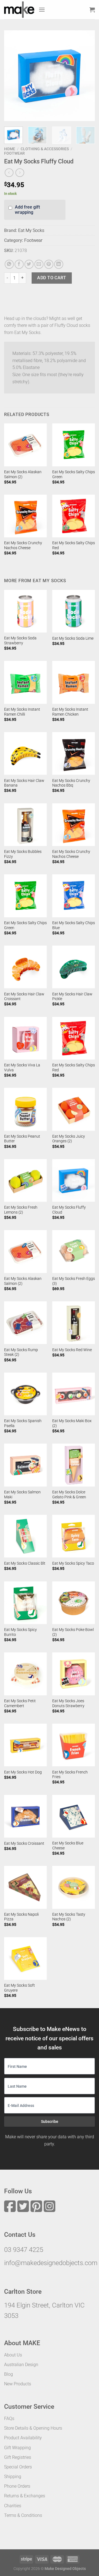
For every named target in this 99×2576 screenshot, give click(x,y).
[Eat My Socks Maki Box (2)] (74, 1394)
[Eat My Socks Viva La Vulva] (25, 1038)
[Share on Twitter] (29, 264)
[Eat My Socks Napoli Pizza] (25, 1887)
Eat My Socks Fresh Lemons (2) (21, 1210)
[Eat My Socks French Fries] (74, 1745)
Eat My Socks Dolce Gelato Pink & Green (69, 1494)
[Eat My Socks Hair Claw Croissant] (25, 967)
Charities (13, 2506)
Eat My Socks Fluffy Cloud (69, 1210)
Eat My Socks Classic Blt (25, 1563)
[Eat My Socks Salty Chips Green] (74, 445)
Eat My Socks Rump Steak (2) (21, 1352)
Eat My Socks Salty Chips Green (74, 474)
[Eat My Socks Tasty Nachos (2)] (74, 1887)
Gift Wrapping (17, 2448)
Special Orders (18, 2467)
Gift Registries (18, 2457)
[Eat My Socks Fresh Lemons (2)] (25, 1180)
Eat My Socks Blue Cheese (68, 1846)
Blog (9, 2374)
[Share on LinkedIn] (59, 264)
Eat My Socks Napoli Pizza (21, 1917)
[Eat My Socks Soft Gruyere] (25, 1958)
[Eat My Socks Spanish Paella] (25, 1394)
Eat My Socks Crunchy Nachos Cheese (23, 545)
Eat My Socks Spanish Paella (23, 1423)
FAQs (9, 2418)
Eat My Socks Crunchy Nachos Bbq (71, 783)
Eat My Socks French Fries (70, 1775)
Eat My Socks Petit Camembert (20, 1703)
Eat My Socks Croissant (24, 1843)
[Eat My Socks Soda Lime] (74, 611)
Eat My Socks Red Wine (72, 1350)
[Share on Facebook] (19, 264)
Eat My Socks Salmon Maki (22, 1494)
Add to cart (52, 278)
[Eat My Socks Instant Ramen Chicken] (74, 682)
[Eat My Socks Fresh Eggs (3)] (74, 1251)
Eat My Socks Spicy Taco (73, 1563)
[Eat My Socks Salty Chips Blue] (74, 896)
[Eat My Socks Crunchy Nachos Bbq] (74, 753)
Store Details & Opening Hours (33, 2428)
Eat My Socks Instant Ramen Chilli (22, 712)
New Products (18, 2384)
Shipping (13, 2477)
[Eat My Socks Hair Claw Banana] (25, 753)
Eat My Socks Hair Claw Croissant (24, 997)
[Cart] (92, 10)
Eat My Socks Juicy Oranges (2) (69, 1139)
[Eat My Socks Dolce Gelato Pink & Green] (74, 1465)
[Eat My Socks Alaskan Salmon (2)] (25, 445)
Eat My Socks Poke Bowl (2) (73, 1632)
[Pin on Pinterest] (49, 264)
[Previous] (13, 76)
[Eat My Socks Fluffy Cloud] (74, 1180)
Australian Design (21, 2365)
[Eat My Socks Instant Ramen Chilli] (25, 682)
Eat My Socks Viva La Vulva (22, 1067)
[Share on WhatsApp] (9, 264)
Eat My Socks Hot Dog (23, 1772)
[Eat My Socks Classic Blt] (25, 1536)
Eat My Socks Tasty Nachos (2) (69, 1917)
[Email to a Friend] (39, 264)
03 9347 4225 (24, 2250)
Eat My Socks (31, 230)
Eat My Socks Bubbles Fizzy (23, 854)
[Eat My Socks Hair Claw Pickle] (74, 967)
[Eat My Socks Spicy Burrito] (25, 1603)
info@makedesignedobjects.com (51, 2263)
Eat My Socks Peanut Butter (22, 1139)
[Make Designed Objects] (19, 10)
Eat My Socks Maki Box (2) (72, 1423)
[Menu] (42, 9)
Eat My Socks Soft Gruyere (20, 1988)
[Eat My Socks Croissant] (25, 1816)
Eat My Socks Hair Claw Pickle (72, 997)
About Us (13, 2355)
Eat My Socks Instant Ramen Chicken (70, 712)
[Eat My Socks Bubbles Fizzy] (25, 825)
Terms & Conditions (23, 2515)
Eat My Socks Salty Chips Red (74, 545)
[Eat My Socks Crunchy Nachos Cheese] (25, 516)
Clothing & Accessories (45, 149)
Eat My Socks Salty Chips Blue (74, 925)
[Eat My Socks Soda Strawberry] (25, 611)
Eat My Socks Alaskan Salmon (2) (23, 474)
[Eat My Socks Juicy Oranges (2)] (74, 1109)
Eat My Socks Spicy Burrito (20, 1632)
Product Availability (23, 2438)
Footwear (14, 153)
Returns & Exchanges (25, 2496)
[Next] (86, 76)
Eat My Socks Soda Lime (73, 638)
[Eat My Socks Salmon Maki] (25, 1465)
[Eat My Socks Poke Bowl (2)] (74, 1603)
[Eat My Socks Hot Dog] (25, 1745)
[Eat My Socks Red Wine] (74, 1323)
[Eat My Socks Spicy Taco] (74, 1536)
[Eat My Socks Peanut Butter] (25, 1109)
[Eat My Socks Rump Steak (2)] (25, 1323)
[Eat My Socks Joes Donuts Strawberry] (74, 1674)
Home (10, 149)
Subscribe (50, 2121)
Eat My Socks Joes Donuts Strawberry (68, 1703)
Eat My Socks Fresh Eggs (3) (74, 1281)
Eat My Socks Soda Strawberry (20, 640)
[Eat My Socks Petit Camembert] (25, 1674)
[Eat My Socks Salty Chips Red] (74, 516)
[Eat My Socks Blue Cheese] (74, 1816)
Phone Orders (17, 2486)
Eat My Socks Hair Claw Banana (24, 783)
